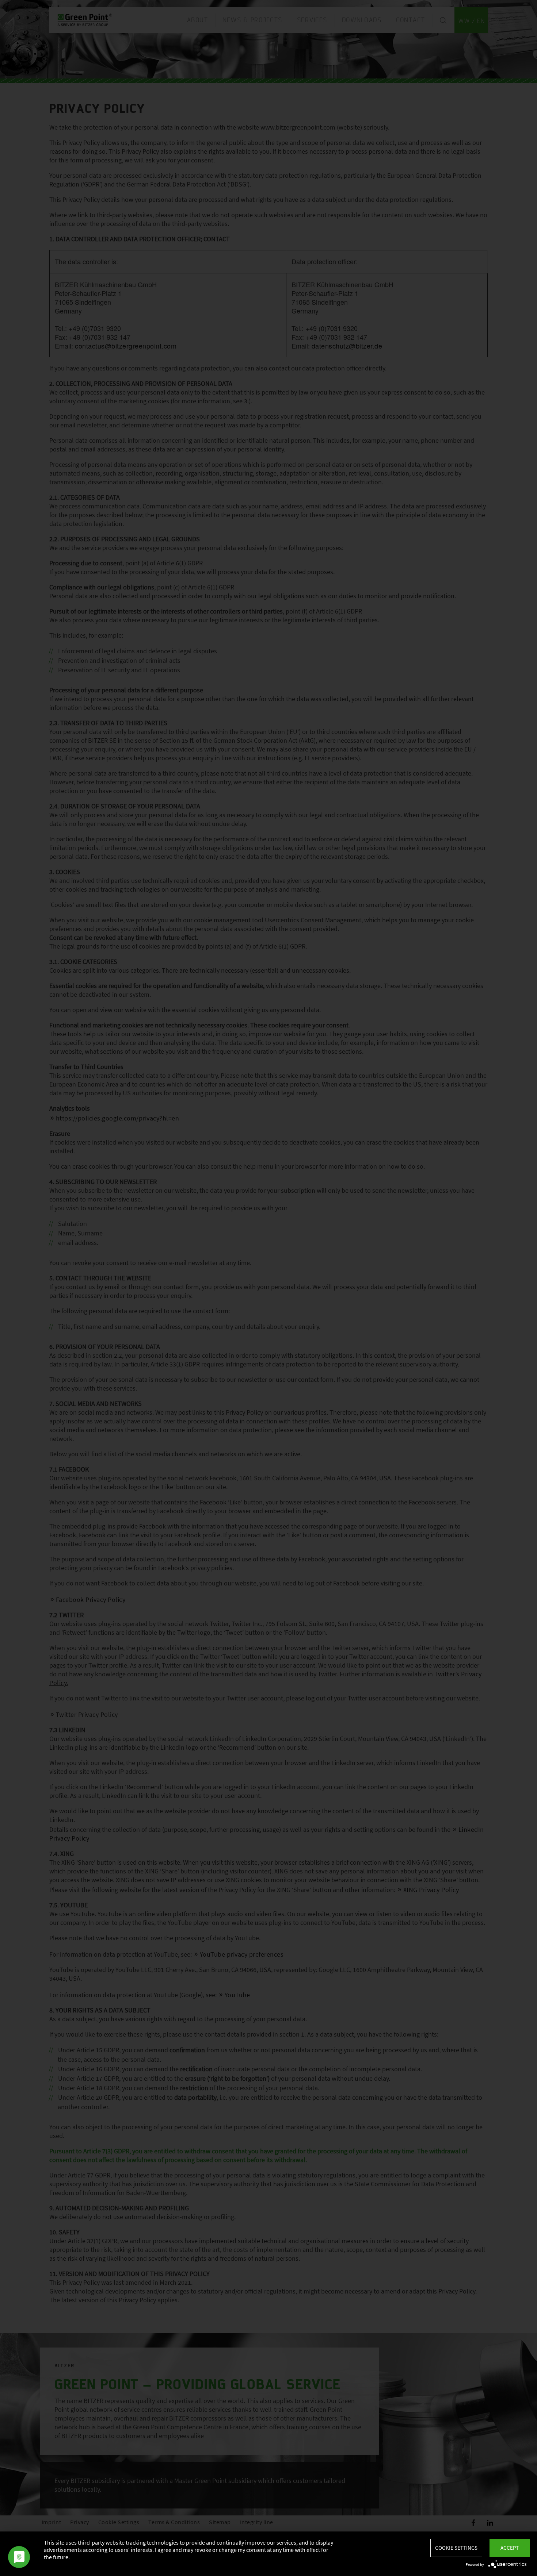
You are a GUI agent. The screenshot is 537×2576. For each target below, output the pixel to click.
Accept (510, 2548)
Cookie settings (456, 2548)
